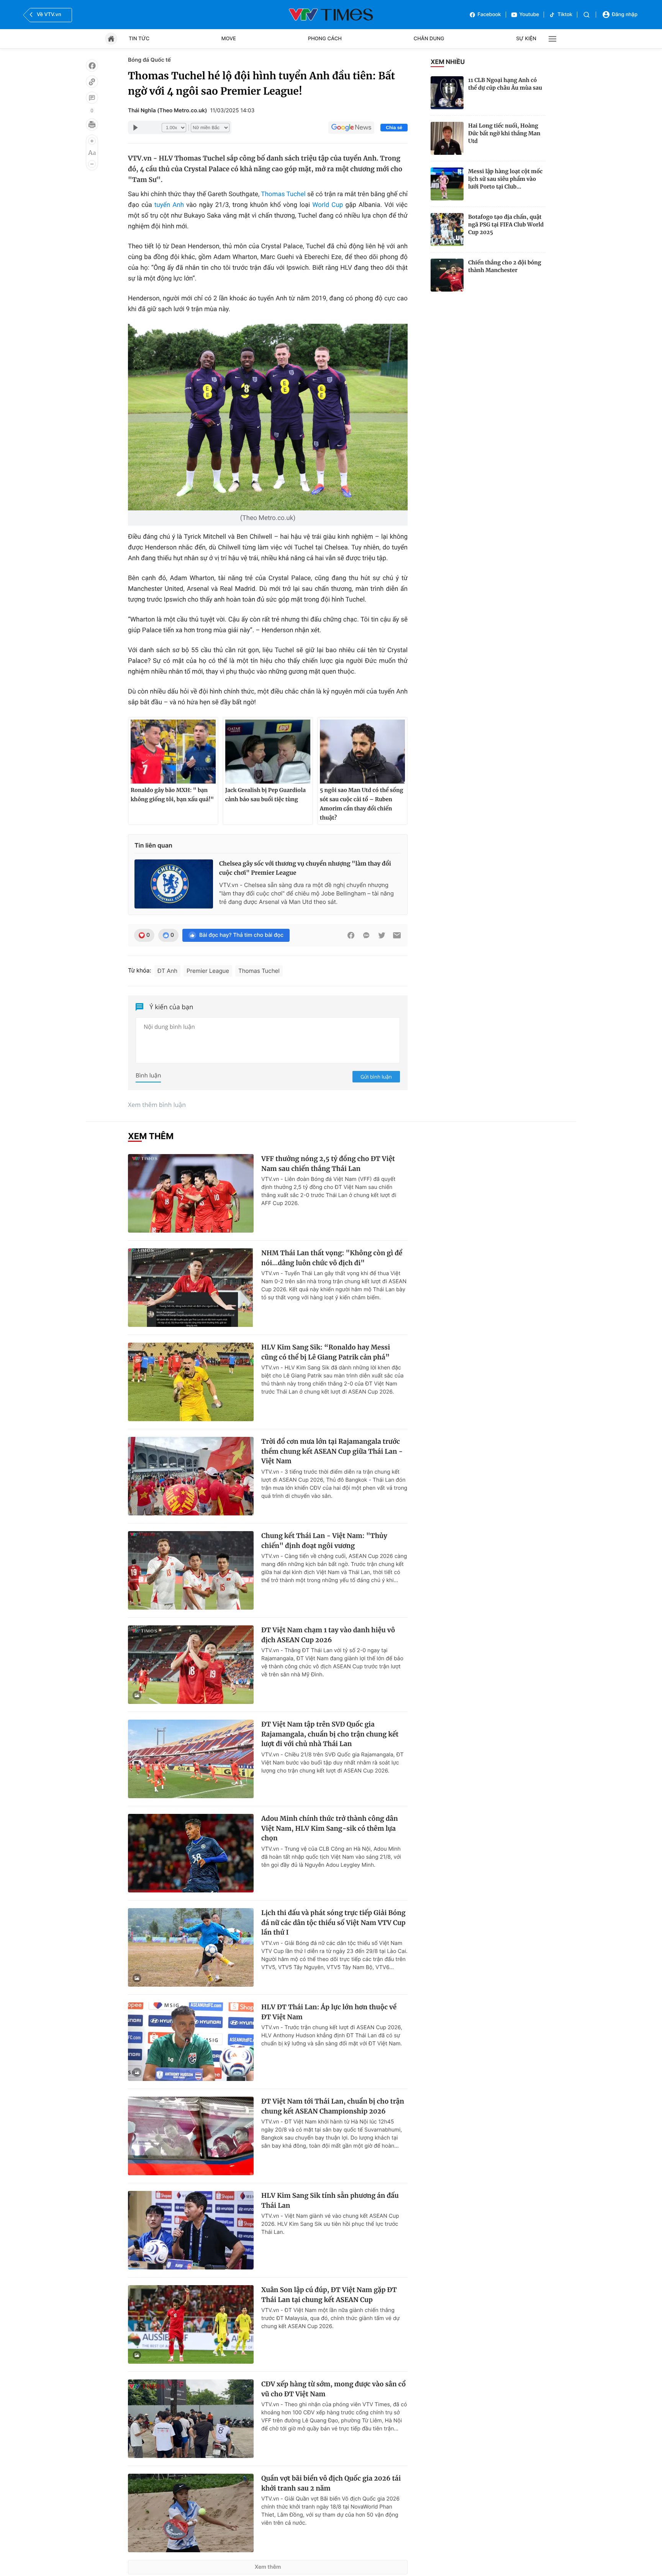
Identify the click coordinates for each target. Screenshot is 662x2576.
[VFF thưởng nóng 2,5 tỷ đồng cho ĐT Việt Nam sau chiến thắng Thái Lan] (191, 1193)
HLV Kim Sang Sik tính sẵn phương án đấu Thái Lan (330, 2201)
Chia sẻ (394, 128)
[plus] (92, 141)
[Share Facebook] (351, 935)
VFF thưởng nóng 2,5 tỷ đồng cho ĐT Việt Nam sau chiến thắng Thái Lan (328, 1164)
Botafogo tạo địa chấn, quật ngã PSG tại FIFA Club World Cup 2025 (506, 225)
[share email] (397, 935)
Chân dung (429, 39)
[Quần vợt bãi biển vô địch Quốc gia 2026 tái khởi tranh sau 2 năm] (191, 2513)
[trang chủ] (111, 39)
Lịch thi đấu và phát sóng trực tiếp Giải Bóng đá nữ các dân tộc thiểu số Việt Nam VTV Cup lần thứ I (333, 1923)
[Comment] (92, 98)
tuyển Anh (169, 205)
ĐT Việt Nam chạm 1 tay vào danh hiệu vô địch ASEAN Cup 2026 (328, 1635)
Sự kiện (526, 39)
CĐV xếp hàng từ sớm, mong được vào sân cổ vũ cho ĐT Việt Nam (333, 2389)
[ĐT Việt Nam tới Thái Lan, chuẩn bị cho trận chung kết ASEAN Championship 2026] (191, 2136)
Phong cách (325, 39)
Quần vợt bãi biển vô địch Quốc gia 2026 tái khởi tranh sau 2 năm (331, 2483)
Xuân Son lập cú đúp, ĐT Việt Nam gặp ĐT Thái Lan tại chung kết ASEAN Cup (329, 2295)
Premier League (208, 971)
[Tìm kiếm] (587, 15)
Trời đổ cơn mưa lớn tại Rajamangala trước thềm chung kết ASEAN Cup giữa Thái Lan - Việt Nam (332, 1451)
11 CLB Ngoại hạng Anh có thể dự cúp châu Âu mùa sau (505, 84)
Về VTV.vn (49, 15)
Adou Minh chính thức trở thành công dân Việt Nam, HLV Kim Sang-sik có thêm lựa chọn (330, 1828)
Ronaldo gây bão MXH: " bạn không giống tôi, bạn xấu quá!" (172, 795)
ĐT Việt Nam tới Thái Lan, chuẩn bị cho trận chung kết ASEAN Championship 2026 (333, 2106)
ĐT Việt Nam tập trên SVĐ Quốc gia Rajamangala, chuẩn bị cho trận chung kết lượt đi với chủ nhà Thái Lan (330, 1734)
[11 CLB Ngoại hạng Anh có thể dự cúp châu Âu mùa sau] (447, 93)
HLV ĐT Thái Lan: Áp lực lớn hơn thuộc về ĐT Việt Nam (329, 2012)
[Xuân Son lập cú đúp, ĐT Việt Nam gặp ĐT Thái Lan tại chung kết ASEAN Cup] (191, 2324)
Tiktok (565, 15)
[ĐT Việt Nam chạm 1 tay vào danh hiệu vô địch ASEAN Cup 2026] (191, 1665)
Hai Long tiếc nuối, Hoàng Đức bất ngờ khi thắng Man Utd (504, 133)
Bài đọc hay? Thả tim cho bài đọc (241, 935)
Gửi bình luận (376, 1077)
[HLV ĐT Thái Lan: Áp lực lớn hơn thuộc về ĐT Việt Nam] (191, 2042)
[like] (92, 66)
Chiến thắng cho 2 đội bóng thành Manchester (505, 266)
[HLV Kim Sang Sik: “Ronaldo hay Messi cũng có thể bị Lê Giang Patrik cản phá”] (191, 1382)
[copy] (92, 82)
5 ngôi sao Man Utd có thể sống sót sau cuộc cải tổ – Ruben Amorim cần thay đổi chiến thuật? (361, 804)
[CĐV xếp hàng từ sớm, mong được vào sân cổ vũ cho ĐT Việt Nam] (191, 2419)
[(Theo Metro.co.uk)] (268, 417)
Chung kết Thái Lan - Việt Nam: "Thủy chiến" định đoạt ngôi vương (324, 1541)
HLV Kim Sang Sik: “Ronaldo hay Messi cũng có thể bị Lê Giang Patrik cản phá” (326, 1352)
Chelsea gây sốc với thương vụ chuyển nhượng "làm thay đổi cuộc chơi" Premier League (305, 868)
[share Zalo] (366, 935)
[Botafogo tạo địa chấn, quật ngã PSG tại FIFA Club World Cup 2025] (447, 230)
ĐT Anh (167, 971)
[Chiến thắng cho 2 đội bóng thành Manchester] (447, 275)
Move (229, 39)
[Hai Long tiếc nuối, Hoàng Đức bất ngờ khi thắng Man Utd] (447, 138)
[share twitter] (382, 935)
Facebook (489, 15)
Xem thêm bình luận (157, 1105)
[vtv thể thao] (331, 15)
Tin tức (139, 39)
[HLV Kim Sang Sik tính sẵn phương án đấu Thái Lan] (191, 2230)
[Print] (92, 125)
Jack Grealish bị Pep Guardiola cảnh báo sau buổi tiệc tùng (265, 795)
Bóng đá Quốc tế (149, 60)
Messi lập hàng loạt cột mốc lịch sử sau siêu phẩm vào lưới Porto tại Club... (505, 179)
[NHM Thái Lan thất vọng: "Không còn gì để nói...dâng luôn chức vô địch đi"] (191, 1288)
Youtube (529, 15)
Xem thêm (268, 2567)
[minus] (92, 164)
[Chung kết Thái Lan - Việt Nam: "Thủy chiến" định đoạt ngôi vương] (191, 1570)
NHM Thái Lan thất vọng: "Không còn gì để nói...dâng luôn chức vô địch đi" (332, 1258)
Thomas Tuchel (283, 194)
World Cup (328, 205)
